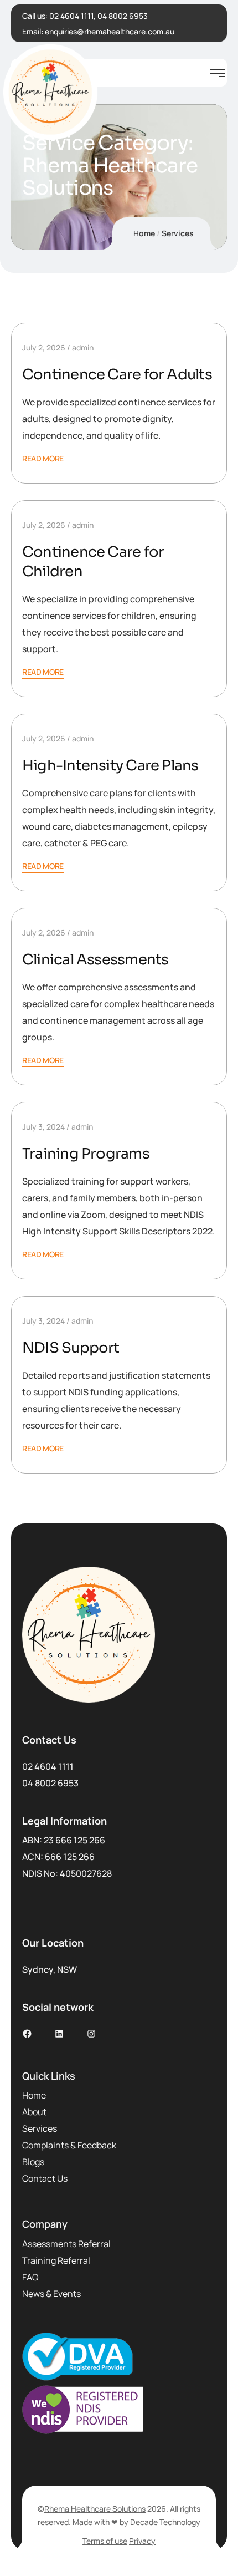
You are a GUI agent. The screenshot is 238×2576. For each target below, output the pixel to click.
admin (83, 347)
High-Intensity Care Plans (110, 766)
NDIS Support (71, 1348)
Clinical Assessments (95, 960)
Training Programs (86, 1154)
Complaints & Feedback (69, 2145)
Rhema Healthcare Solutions (95, 2509)
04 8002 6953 (50, 1783)
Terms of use (105, 2541)
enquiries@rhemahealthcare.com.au (110, 31)
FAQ (30, 2277)
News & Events (51, 2294)
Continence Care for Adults (117, 375)
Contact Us (45, 2178)
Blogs (33, 2162)
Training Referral (56, 2260)
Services (40, 2128)
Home (144, 233)
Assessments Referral (66, 2244)
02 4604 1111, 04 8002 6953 (99, 16)
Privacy (142, 2541)
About (34, 2112)
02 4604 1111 (48, 1766)
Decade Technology (165, 2522)
